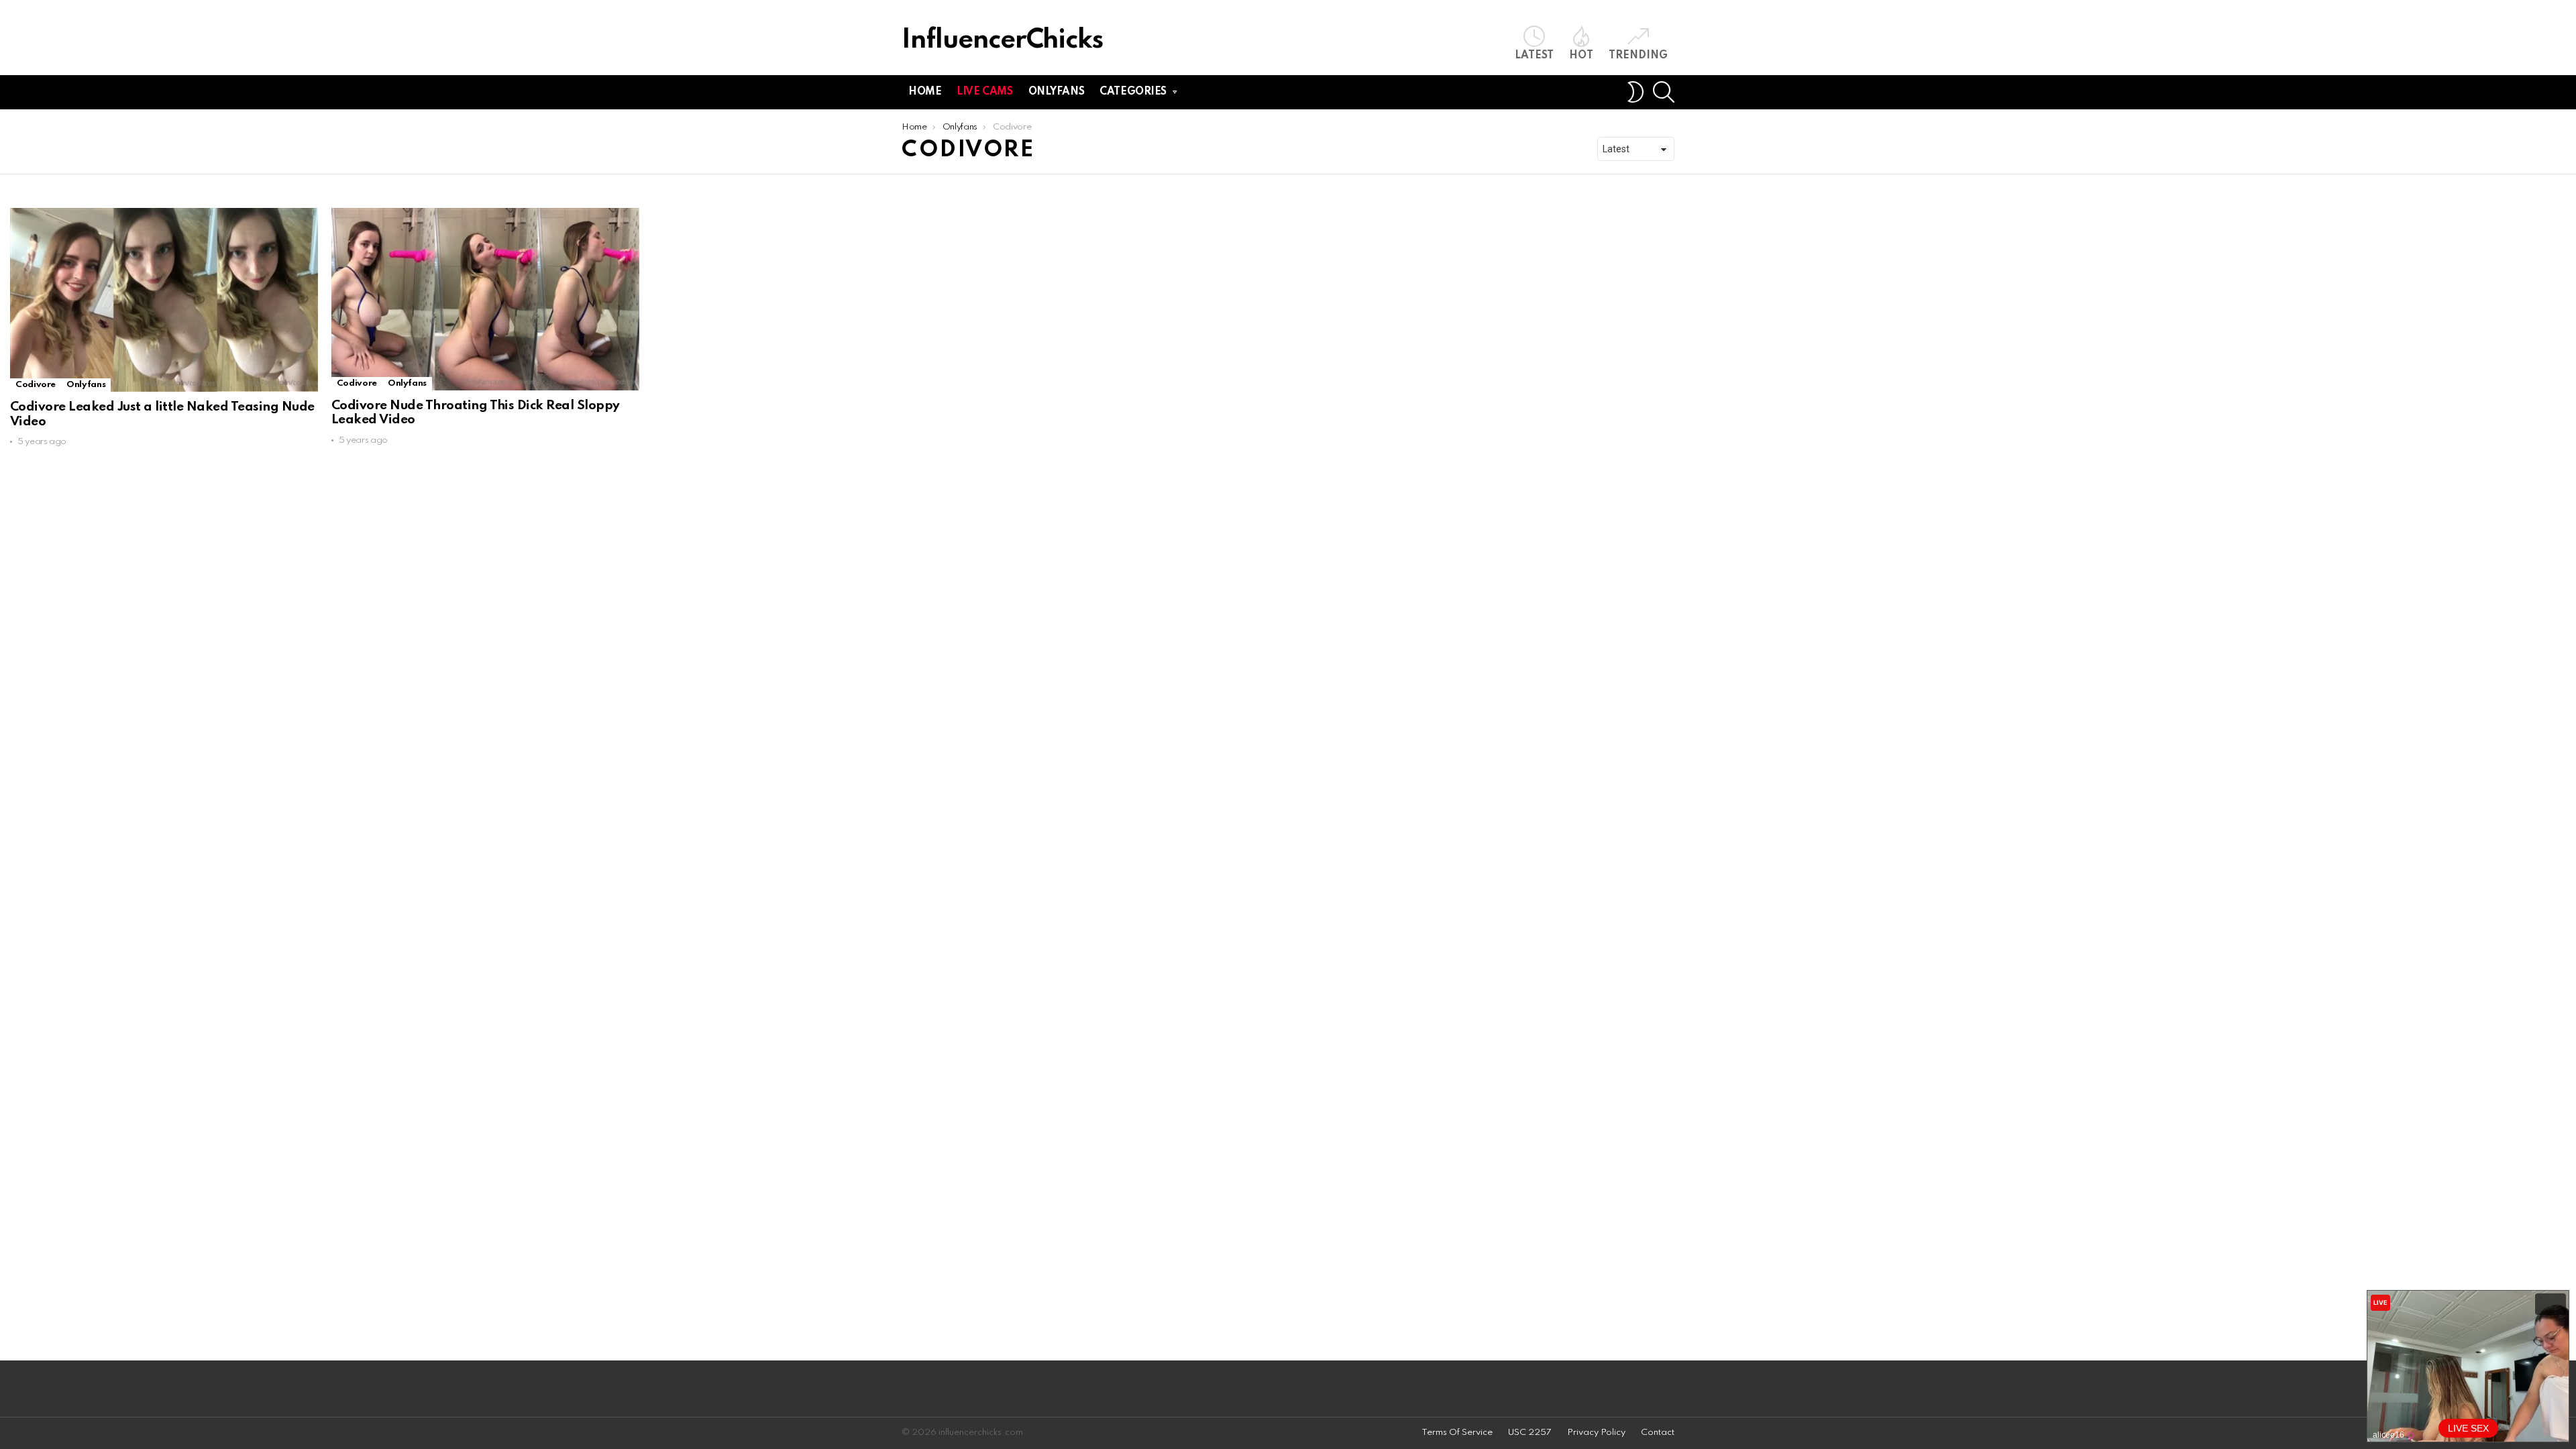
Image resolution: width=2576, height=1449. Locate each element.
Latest (1534, 56)
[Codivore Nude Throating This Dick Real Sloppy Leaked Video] (485, 299)
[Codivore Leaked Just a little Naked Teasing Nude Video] (164, 300)
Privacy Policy (1596, 1433)
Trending (1638, 56)
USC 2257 (1530, 1433)
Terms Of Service (1457, 1433)
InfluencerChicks (1002, 41)
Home (925, 92)
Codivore (36, 385)
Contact (1658, 1433)
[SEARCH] (1664, 92)
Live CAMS (984, 92)
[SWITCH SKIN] (1635, 92)
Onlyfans (1057, 92)
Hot (1581, 56)
